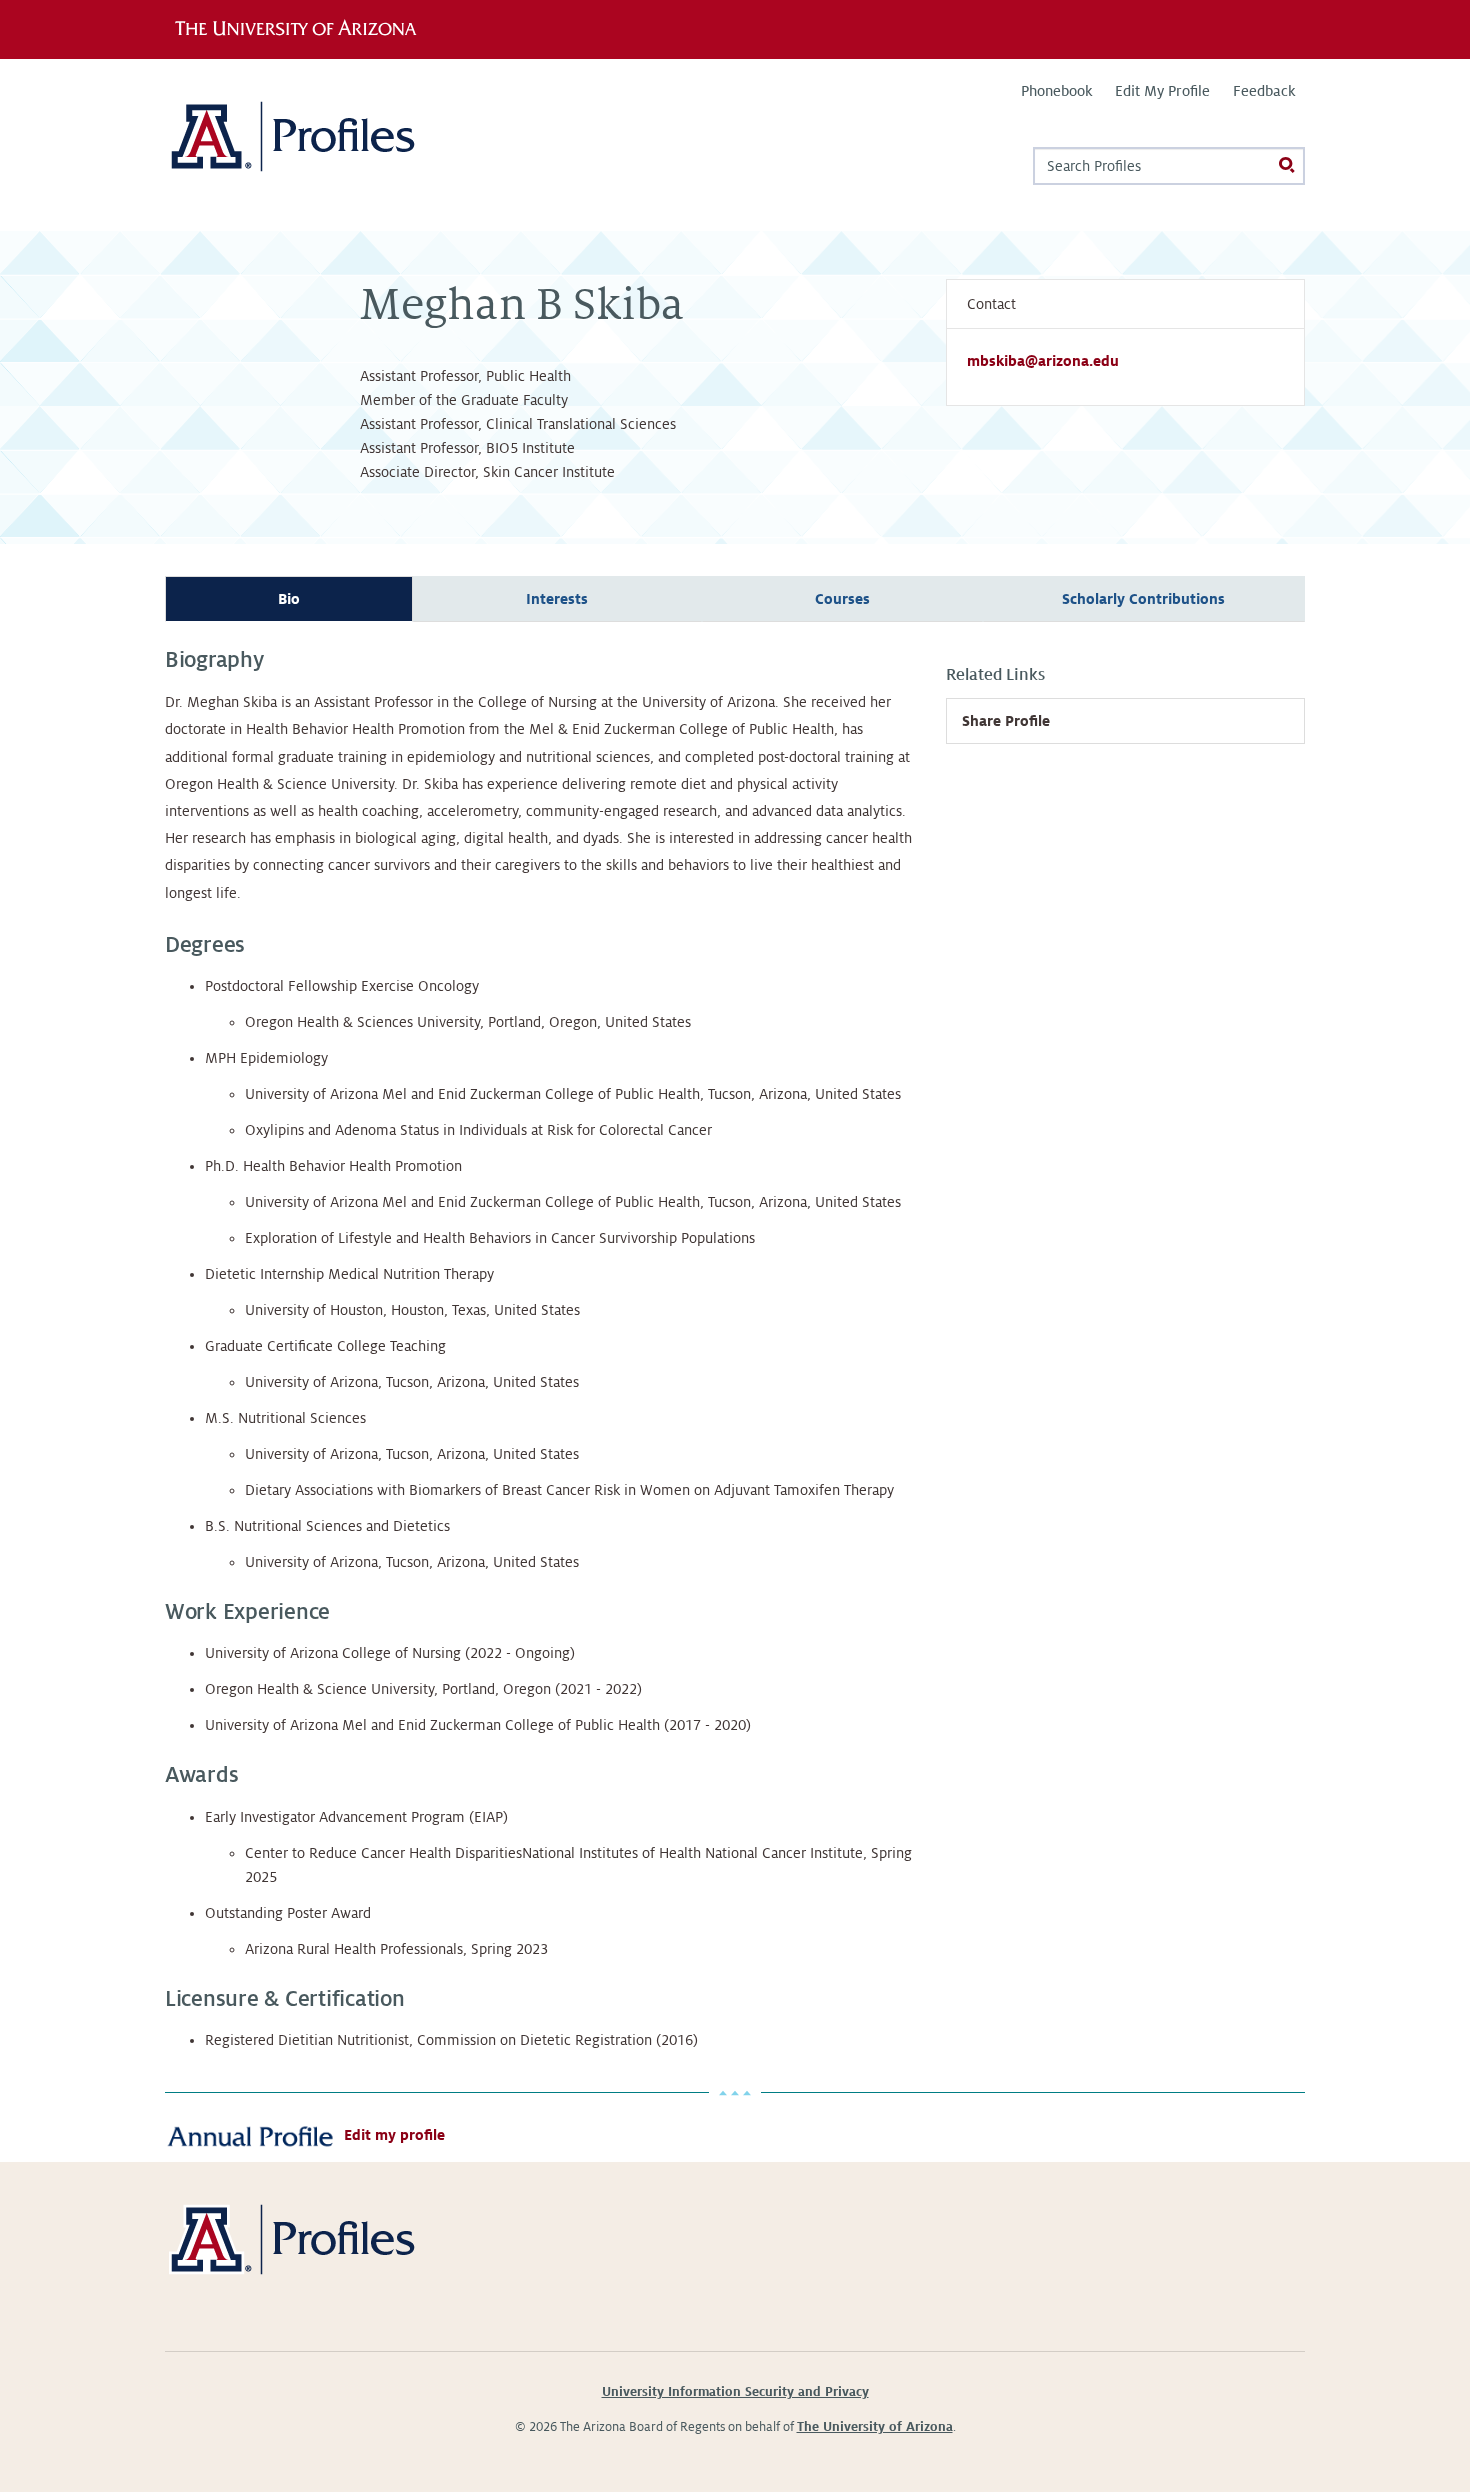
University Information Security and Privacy (735, 2392)
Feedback (1264, 91)
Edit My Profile (1162, 91)
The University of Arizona (875, 2427)
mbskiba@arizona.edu (1043, 361)
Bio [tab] (289, 599)
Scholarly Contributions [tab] (1143, 599)
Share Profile (1006, 721)
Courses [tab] (842, 599)
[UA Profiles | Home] (322, 144)
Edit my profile (394, 2135)
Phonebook (1056, 91)
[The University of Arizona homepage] (303, 29)
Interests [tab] (557, 599)
